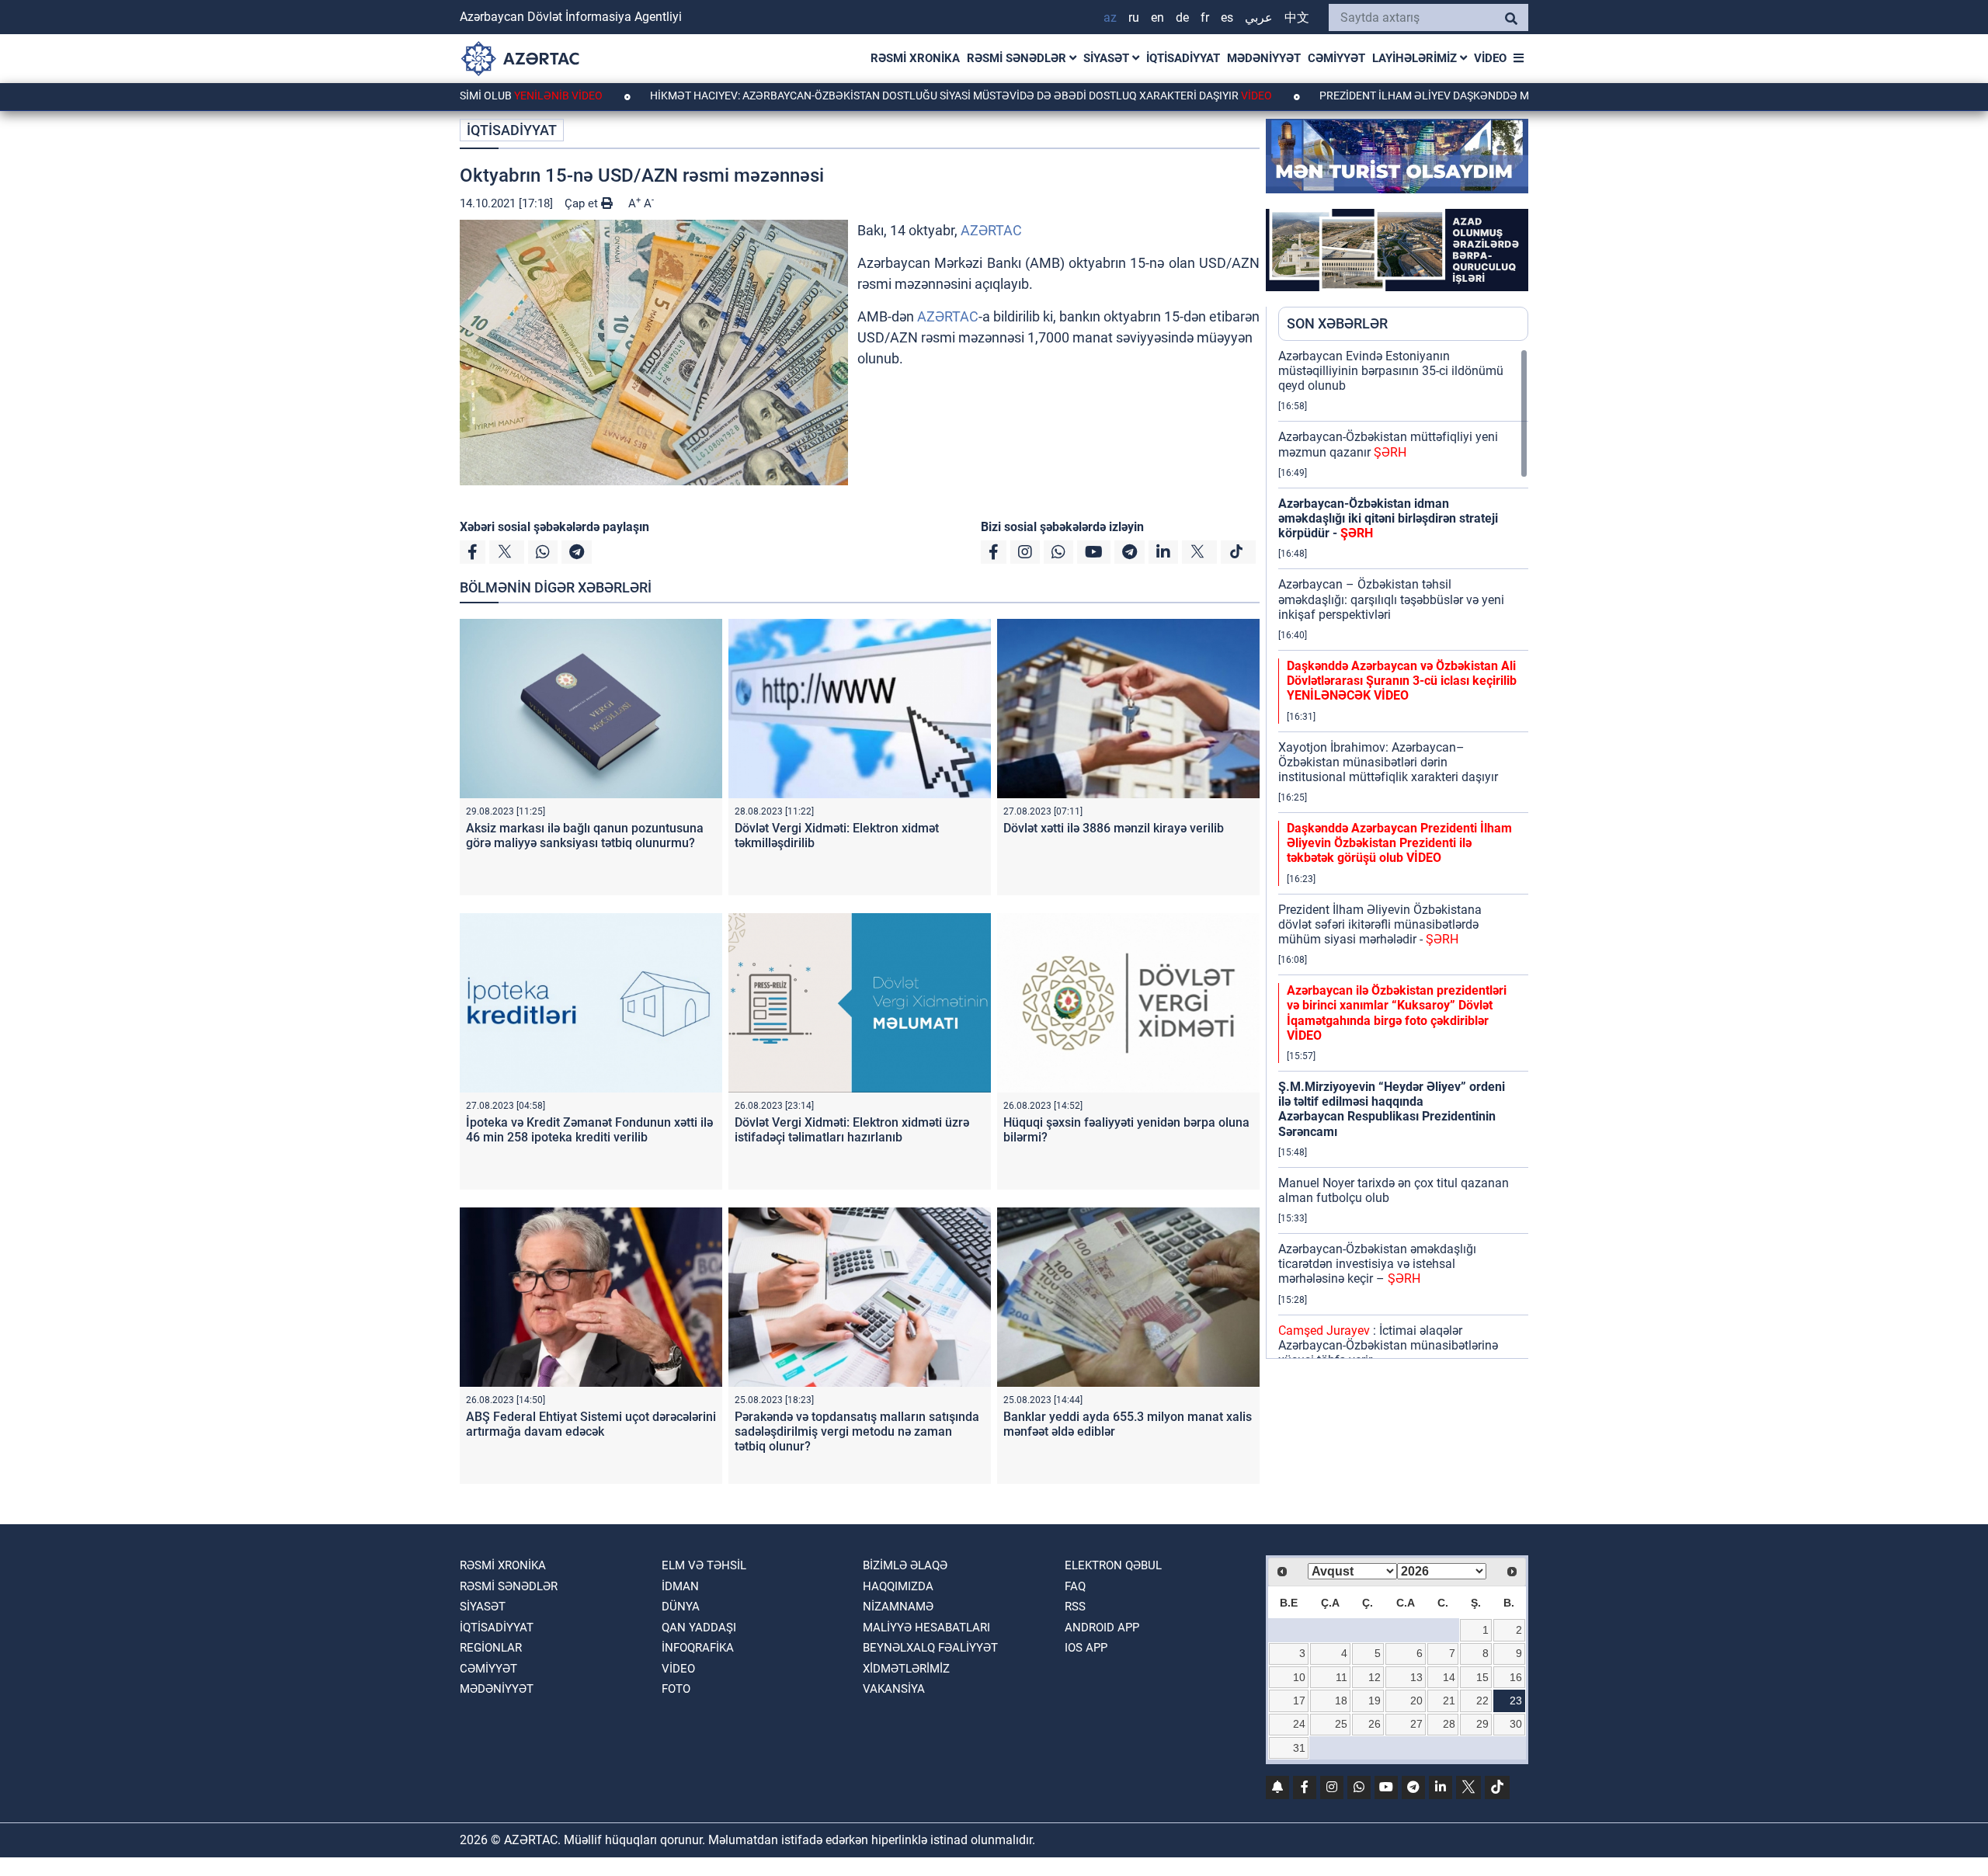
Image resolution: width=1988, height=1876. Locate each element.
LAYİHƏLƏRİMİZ (1416, 58)
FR (1205, 17)
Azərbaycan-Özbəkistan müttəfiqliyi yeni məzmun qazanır (1388, 444)
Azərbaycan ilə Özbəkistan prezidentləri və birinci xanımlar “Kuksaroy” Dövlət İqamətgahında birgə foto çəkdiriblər (1397, 1013)
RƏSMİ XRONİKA (915, 58)
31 (1299, 1748)
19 (1375, 1701)
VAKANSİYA (894, 1689)
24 (1299, 1724)
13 (1416, 1677)
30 (1516, 1724)
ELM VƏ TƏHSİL (704, 1565)
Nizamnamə (898, 1607)
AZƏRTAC (991, 230)
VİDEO (1490, 58)
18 (1341, 1701)
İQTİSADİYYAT (1183, 58)
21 (1449, 1701)
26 (1375, 1724)
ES (1227, 17)
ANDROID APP (1102, 1628)
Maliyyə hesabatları (926, 1628)
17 (1299, 1701)
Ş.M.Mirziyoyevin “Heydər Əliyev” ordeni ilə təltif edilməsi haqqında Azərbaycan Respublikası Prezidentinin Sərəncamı (1392, 1109)
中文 (1297, 17)
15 (1482, 1677)
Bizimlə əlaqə (905, 1565)
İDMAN (680, 1586)
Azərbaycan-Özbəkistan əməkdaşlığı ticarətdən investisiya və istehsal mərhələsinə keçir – (1377, 1264)
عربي (1259, 17)
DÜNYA (681, 1607)
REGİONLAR (491, 1648)
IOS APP (1086, 1648)
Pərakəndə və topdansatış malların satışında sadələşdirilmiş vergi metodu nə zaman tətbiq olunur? (857, 1431)
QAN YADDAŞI (699, 1628)
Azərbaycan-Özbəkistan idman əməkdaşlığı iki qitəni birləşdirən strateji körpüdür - (1388, 518)
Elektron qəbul (1113, 1565)
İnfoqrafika (698, 1648)
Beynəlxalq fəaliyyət (930, 1648)
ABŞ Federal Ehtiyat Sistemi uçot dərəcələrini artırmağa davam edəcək (591, 1424)
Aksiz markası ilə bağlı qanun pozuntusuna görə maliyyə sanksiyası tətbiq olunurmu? (585, 836)
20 (1416, 1701)
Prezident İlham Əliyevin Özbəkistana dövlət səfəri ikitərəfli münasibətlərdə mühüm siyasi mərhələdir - (1380, 924)
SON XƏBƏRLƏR (1337, 323)
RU (1134, 17)
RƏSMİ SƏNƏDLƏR (1018, 58)
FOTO (676, 1689)
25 (1341, 1724)
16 (1516, 1677)
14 (1449, 1677)
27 (1416, 1724)
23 (1516, 1701)
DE (1182, 17)
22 (1482, 1701)
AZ (1110, 17)
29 (1482, 1724)
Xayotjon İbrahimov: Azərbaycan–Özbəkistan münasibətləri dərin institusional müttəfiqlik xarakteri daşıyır (1388, 762)
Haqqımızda (898, 1586)
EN (1157, 17)
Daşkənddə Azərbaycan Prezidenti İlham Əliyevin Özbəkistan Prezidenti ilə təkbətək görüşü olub (1399, 843)
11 (1342, 1677)
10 (1299, 1677)
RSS (1075, 1607)
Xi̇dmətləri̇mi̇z (906, 1669)
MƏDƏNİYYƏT (1264, 58)
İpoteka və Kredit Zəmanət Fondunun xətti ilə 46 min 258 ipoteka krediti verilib (589, 1130)
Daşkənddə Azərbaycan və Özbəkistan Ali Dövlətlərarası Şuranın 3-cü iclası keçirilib (1402, 681)
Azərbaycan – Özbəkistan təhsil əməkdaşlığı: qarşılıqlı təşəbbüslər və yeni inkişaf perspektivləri (1391, 599)
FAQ (1075, 1586)
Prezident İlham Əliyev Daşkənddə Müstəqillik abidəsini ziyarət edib (1441, 96)
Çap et (583, 203)
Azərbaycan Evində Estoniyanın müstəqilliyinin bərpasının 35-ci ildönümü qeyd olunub (1391, 371)
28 (1449, 1724)
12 (1375, 1677)
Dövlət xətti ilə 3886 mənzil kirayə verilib (1114, 828)
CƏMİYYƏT (1336, 58)
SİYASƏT (1108, 58)
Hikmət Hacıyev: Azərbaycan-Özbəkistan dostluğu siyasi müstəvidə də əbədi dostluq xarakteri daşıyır (869, 96)
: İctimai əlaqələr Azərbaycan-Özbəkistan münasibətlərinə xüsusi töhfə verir (1388, 1345)
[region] (1403, 853)
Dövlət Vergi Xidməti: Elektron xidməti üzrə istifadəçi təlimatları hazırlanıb (852, 1130)
